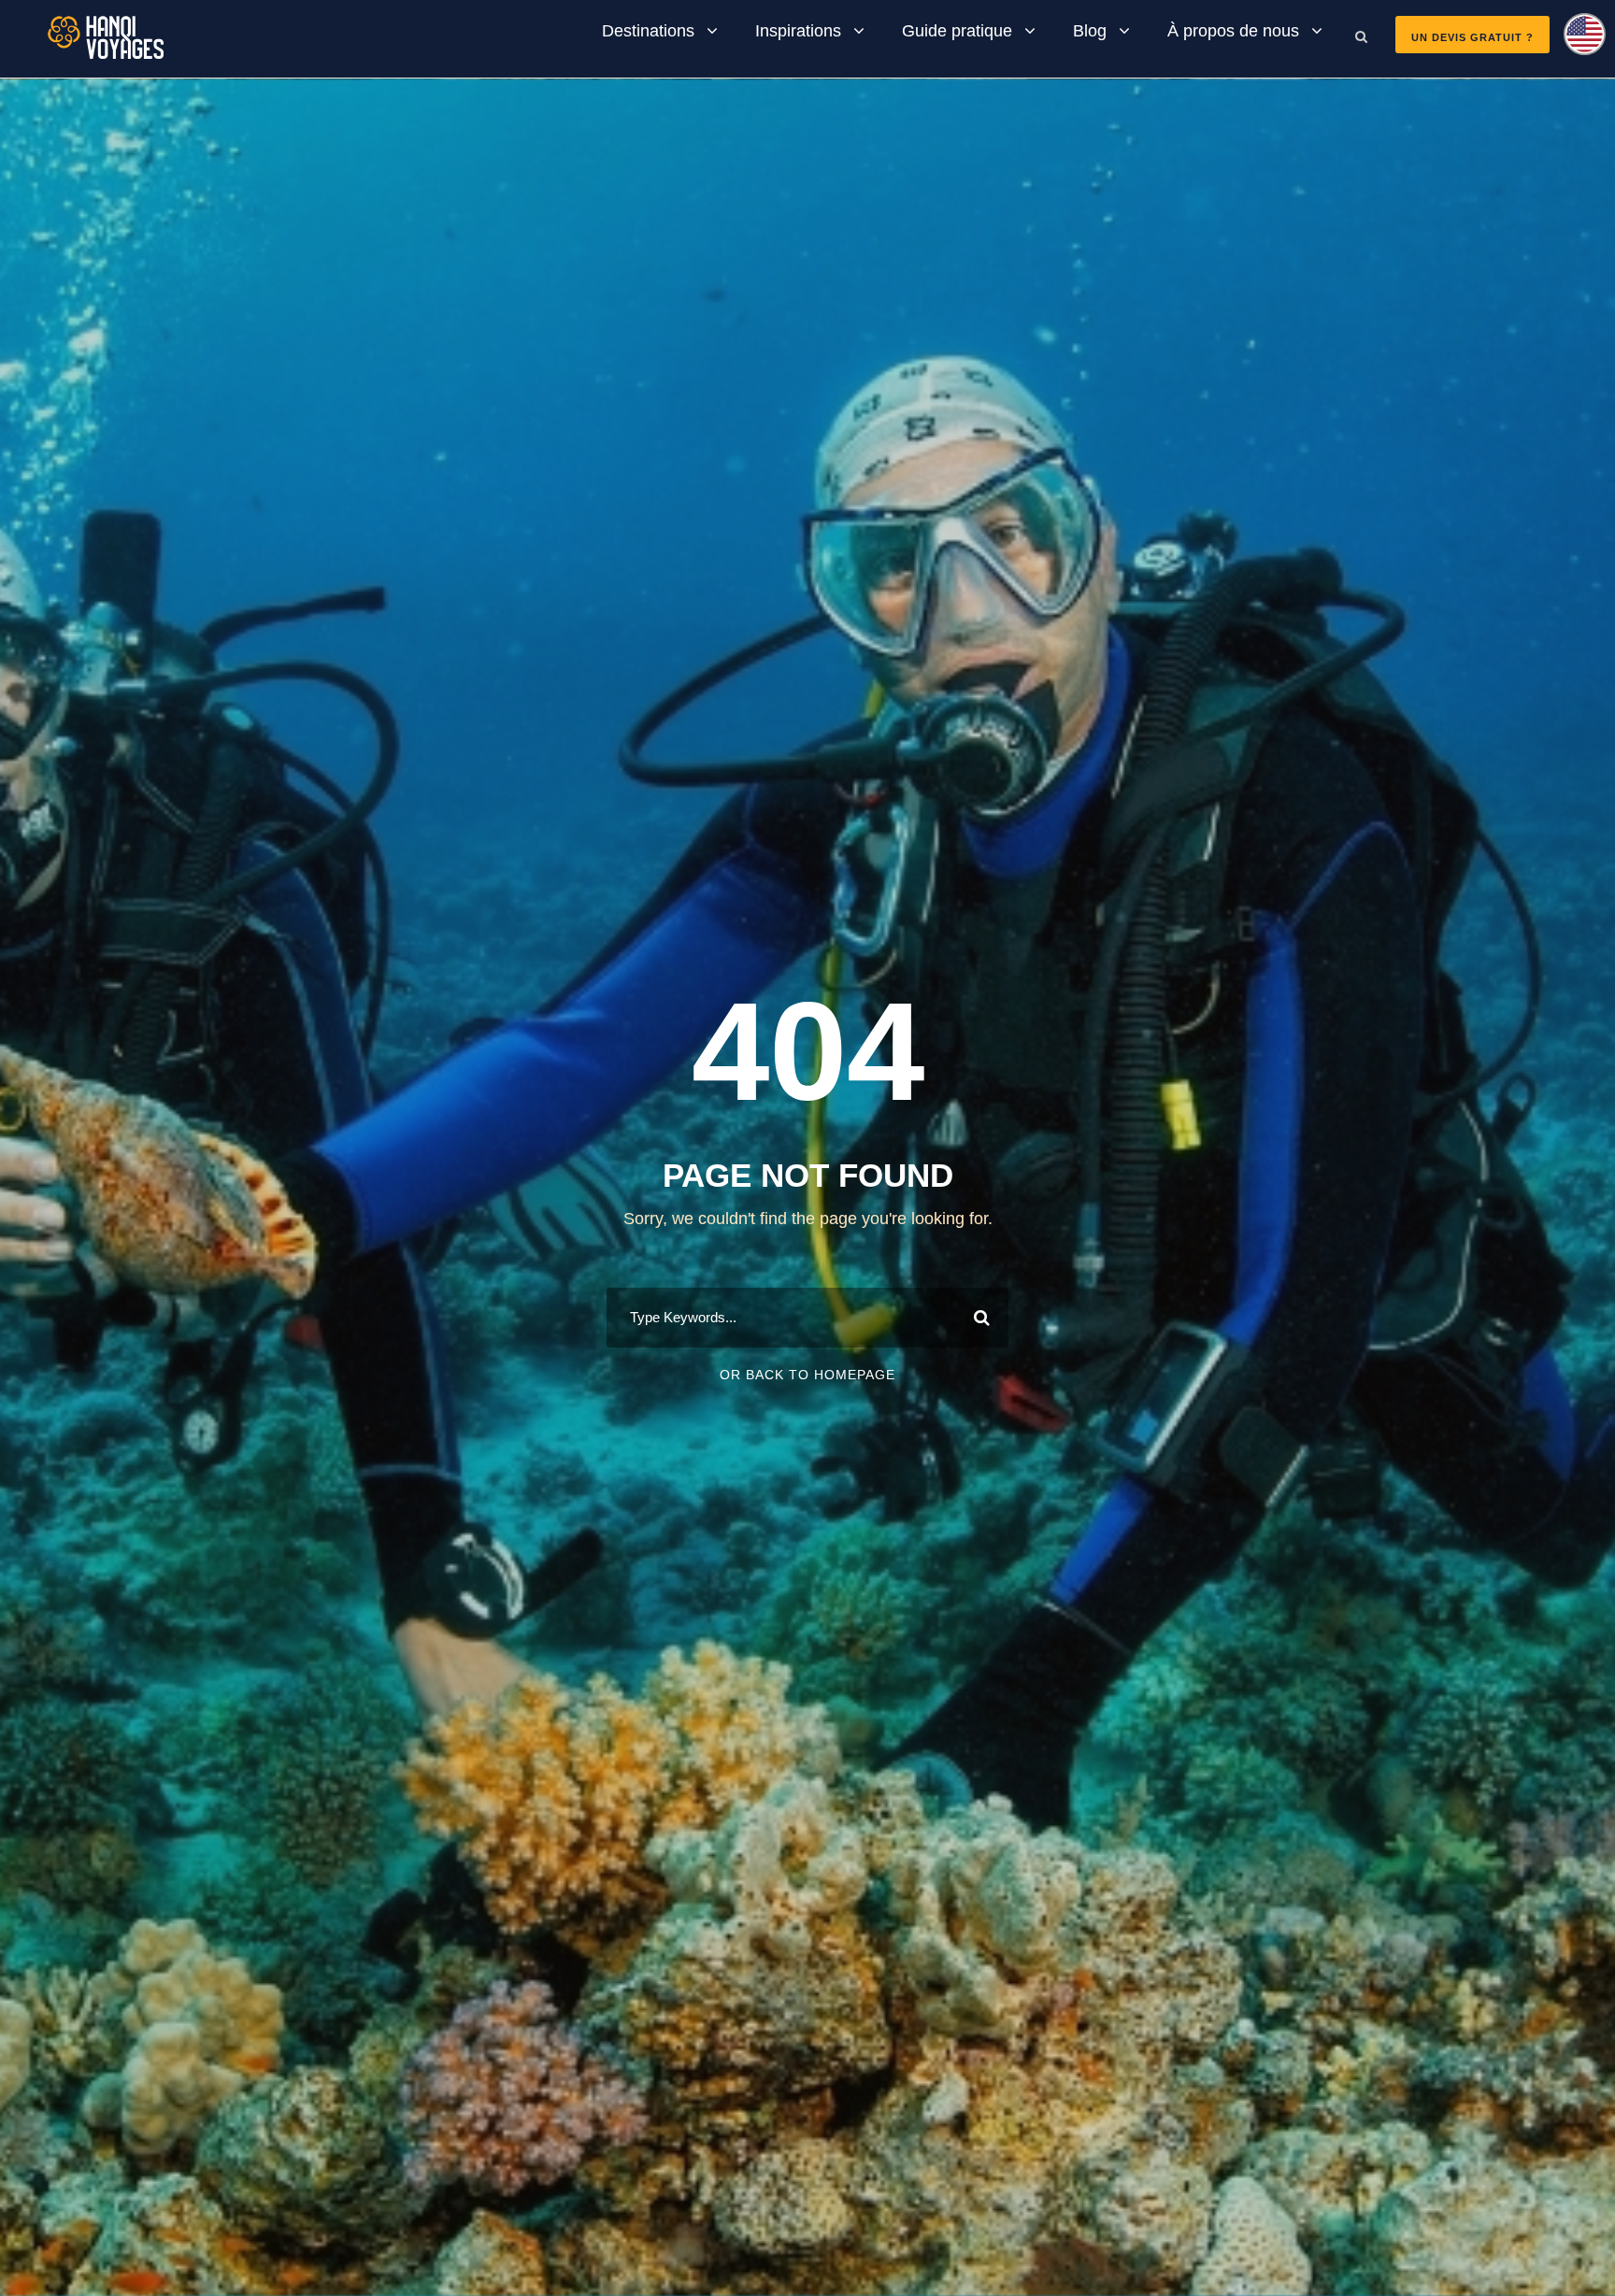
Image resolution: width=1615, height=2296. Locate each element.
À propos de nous (1233, 31)
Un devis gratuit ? (1472, 37)
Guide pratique (957, 31)
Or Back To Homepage (807, 1375)
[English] (1578, 40)
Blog (1090, 31)
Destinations (648, 31)
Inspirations (798, 31)
